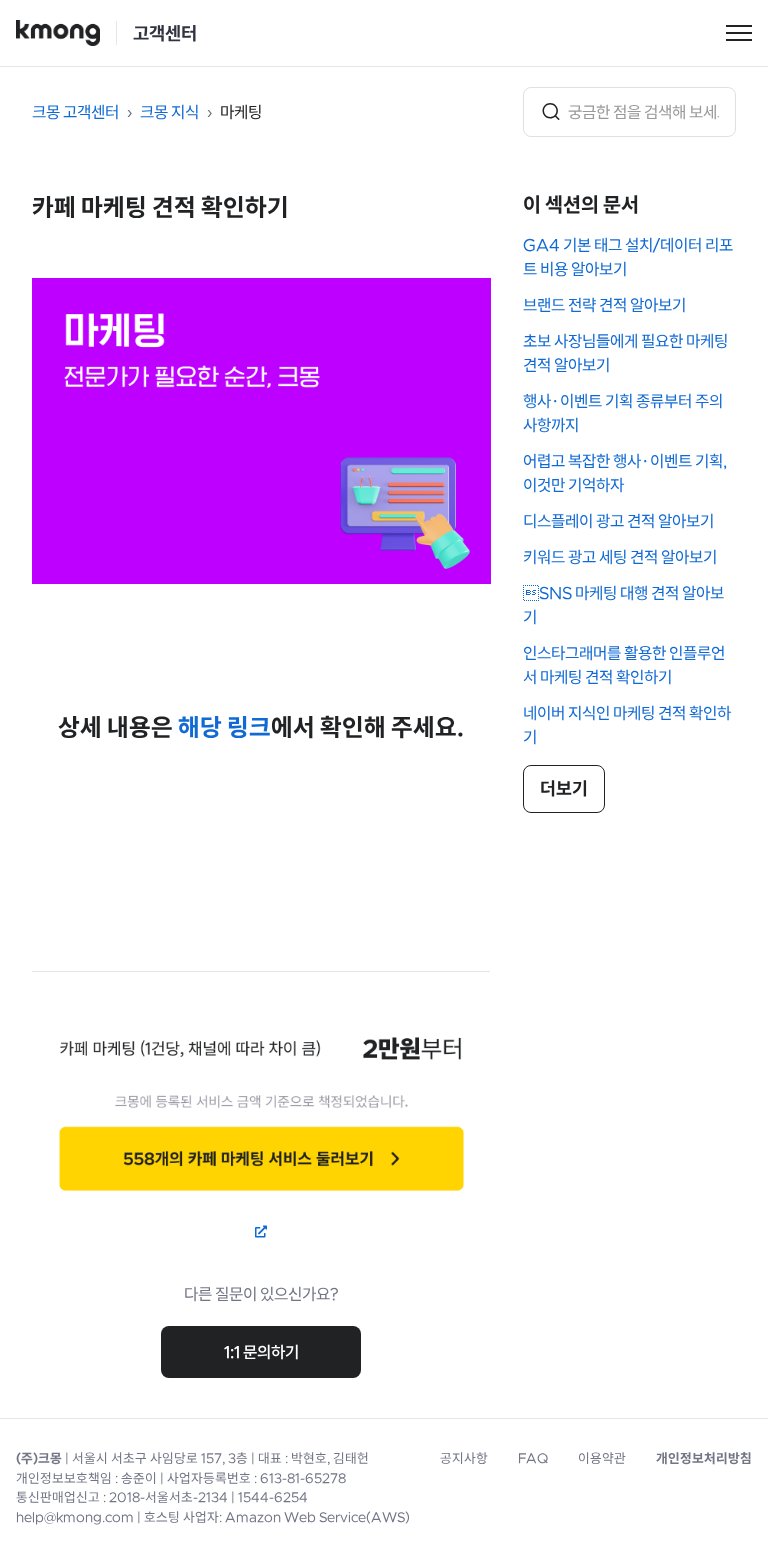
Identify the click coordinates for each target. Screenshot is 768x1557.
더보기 (564, 789)
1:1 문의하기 (261, 1352)
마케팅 (241, 112)
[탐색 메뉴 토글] (739, 33)
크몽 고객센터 (75, 112)
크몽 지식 (169, 112)
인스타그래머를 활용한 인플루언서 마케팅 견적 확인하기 (624, 665)
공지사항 (464, 1458)
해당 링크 (224, 727)
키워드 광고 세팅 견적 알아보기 (620, 557)
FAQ (533, 1458)
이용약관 (602, 1458)
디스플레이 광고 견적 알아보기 (618, 521)
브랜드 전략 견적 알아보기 (604, 305)
